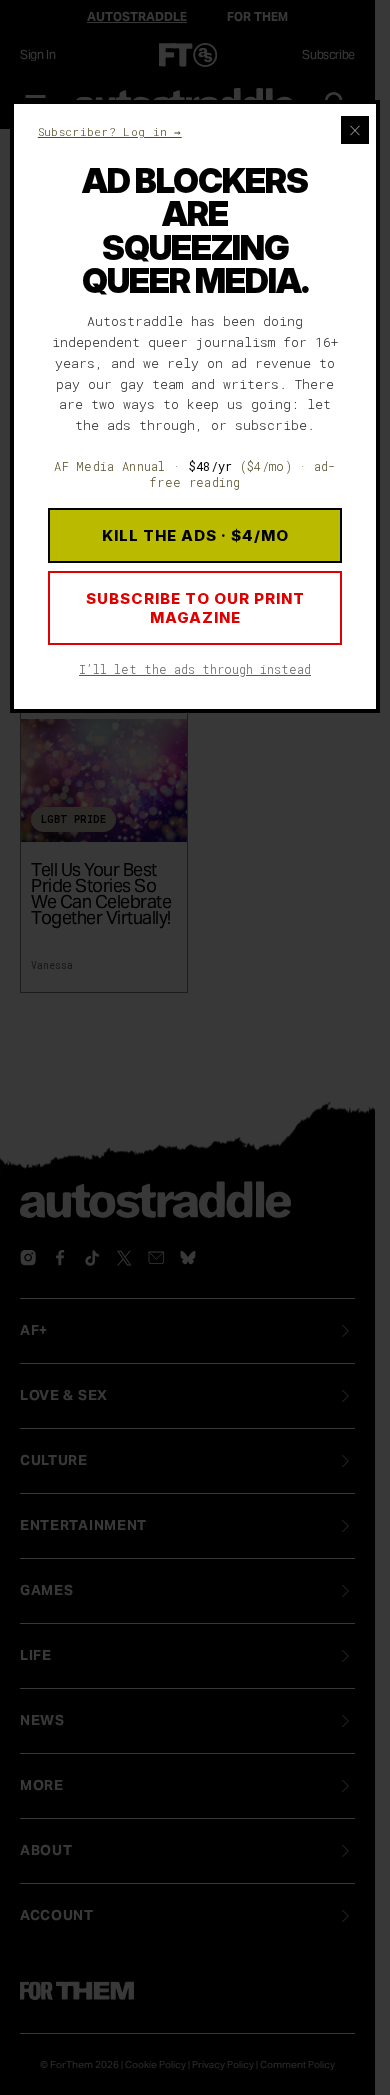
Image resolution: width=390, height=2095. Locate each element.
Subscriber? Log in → (110, 131)
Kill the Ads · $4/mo (195, 535)
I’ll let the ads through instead (195, 669)
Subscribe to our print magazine (195, 608)
